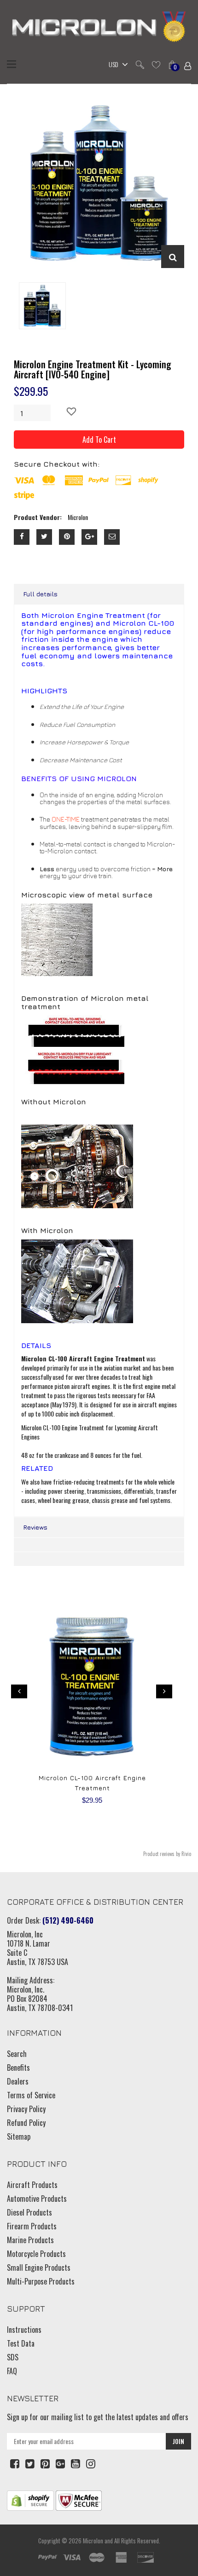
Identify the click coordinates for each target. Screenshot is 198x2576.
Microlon (93, 2541)
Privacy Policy (26, 2109)
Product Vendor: (38, 517)
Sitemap (19, 2136)
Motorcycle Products (36, 2254)
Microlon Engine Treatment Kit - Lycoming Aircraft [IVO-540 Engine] (93, 369)
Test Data (21, 2343)
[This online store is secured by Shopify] (30, 2499)
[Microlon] (99, 28)
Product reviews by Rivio (167, 1854)
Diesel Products (29, 2212)
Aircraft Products (32, 2185)
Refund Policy (26, 2123)
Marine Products (30, 2240)
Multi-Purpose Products (41, 2281)
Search (17, 2054)
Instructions (24, 2330)
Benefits (18, 2068)
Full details (40, 594)
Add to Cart (99, 440)
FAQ (12, 2371)
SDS (13, 2357)
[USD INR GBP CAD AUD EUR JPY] (116, 65)
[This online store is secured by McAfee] (79, 2499)
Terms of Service (31, 2095)
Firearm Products (32, 2226)
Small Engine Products (39, 2268)
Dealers (18, 2081)
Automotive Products (37, 2199)
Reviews (35, 1527)
